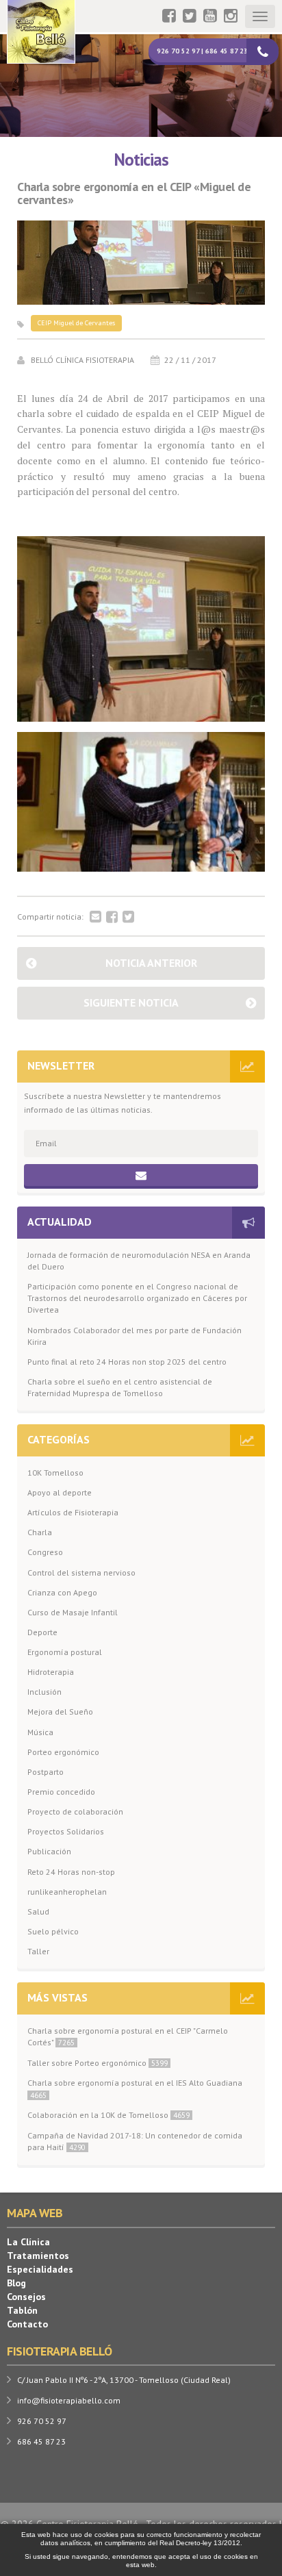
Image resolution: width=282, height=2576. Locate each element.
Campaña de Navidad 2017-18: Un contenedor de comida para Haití (135, 2141)
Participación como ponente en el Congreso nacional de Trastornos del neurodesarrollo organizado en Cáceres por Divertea (137, 1298)
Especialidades (40, 2269)
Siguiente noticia (131, 1002)
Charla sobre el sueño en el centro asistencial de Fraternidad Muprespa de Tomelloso (120, 1387)
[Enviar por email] (95, 918)
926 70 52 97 (42, 2421)
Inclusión (44, 1692)
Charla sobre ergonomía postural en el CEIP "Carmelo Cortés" (128, 2036)
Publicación (49, 1851)
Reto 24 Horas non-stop (71, 1872)
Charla (40, 1532)
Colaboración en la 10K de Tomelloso (108, 2115)
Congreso (45, 1552)
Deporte (42, 1632)
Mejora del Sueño (60, 1712)
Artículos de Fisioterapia (73, 1512)
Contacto (27, 2324)
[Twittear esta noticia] (128, 918)
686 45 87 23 (41, 2441)
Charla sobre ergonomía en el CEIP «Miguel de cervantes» (134, 194)
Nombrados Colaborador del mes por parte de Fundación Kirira (134, 1336)
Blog (16, 2283)
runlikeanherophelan (67, 1892)
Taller (38, 1951)
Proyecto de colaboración (75, 1811)
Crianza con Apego (62, 1592)
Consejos (26, 2297)
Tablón (22, 2310)
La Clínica (28, 2242)
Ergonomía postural (65, 1652)
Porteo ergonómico (63, 1752)
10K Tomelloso (55, 1473)
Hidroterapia (51, 1672)
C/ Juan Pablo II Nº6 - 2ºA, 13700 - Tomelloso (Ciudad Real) (124, 2380)
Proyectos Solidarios (66, 1831)
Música (40, 1732)
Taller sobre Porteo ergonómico (98, 2063)
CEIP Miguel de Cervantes (76, 323)
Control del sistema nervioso (81, 1573)
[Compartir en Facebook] (112, 918)
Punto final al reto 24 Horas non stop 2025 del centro (127, 1362)
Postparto (46, 1772)
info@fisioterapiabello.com (69, 2400)
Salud (38, 1911)
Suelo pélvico (53, 1931)
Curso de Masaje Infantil (73, 1612)
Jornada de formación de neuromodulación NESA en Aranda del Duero (139, 1261)
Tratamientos (38, 2256)
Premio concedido (61, 1792)
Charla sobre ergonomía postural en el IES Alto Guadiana (135, 2088)
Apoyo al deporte (60, 1492)
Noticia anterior (151, 963)
